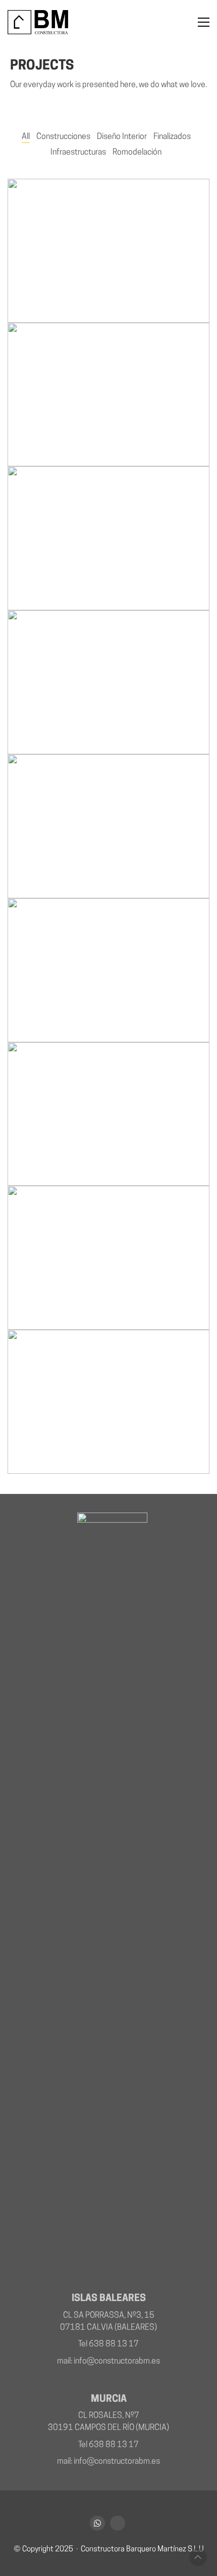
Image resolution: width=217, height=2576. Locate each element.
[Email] (118, 2523)
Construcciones (63, 137)
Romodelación (137, 153)
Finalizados (172, 137)
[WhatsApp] (97, 2523)
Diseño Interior (122, 137)
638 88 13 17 (114, 2344)
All (26, 137)
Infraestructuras (78, 153)
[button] (204, 22)
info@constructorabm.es (117, 2362)
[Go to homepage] (38, 22)
